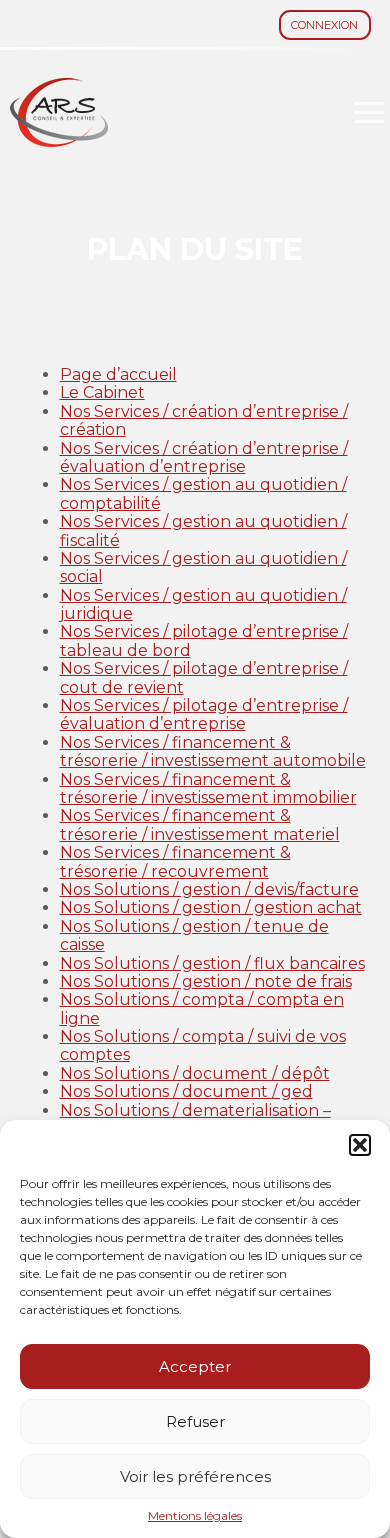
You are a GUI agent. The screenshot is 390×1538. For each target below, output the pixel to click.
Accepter (195, 1366)
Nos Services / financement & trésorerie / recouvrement (175, 861)
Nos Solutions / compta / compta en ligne (202, 1008)
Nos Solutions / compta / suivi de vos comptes (203, 1045)
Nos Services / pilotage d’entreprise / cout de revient (204, 677)
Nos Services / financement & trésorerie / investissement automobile (213, 751)
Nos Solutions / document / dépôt (195, 1073)
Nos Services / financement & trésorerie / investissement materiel (200, 824)
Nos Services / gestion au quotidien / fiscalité (203, 530)
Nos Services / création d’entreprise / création (204, 420)
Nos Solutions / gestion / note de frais (206, 981)
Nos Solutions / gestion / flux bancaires (212, 963)
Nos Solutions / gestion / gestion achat (211, 907)
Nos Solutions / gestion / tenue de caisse (194, 935)
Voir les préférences (195, 1476)
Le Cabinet (102, 392)
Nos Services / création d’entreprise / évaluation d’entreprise (204, 457)
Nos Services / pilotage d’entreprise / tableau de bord (204, 640)
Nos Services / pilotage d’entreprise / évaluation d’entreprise (204, 714)
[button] (360, 1145)
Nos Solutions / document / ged (186, 1091)
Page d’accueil (118, 374)
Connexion (324, 25)
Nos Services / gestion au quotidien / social (203, 567)
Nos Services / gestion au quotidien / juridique (203, 604)
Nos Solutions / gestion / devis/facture (209, 889)
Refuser (195, 1421)
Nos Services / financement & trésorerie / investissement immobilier (208, 788)
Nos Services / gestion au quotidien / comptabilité (203, 493)
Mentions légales (195, 1516)
